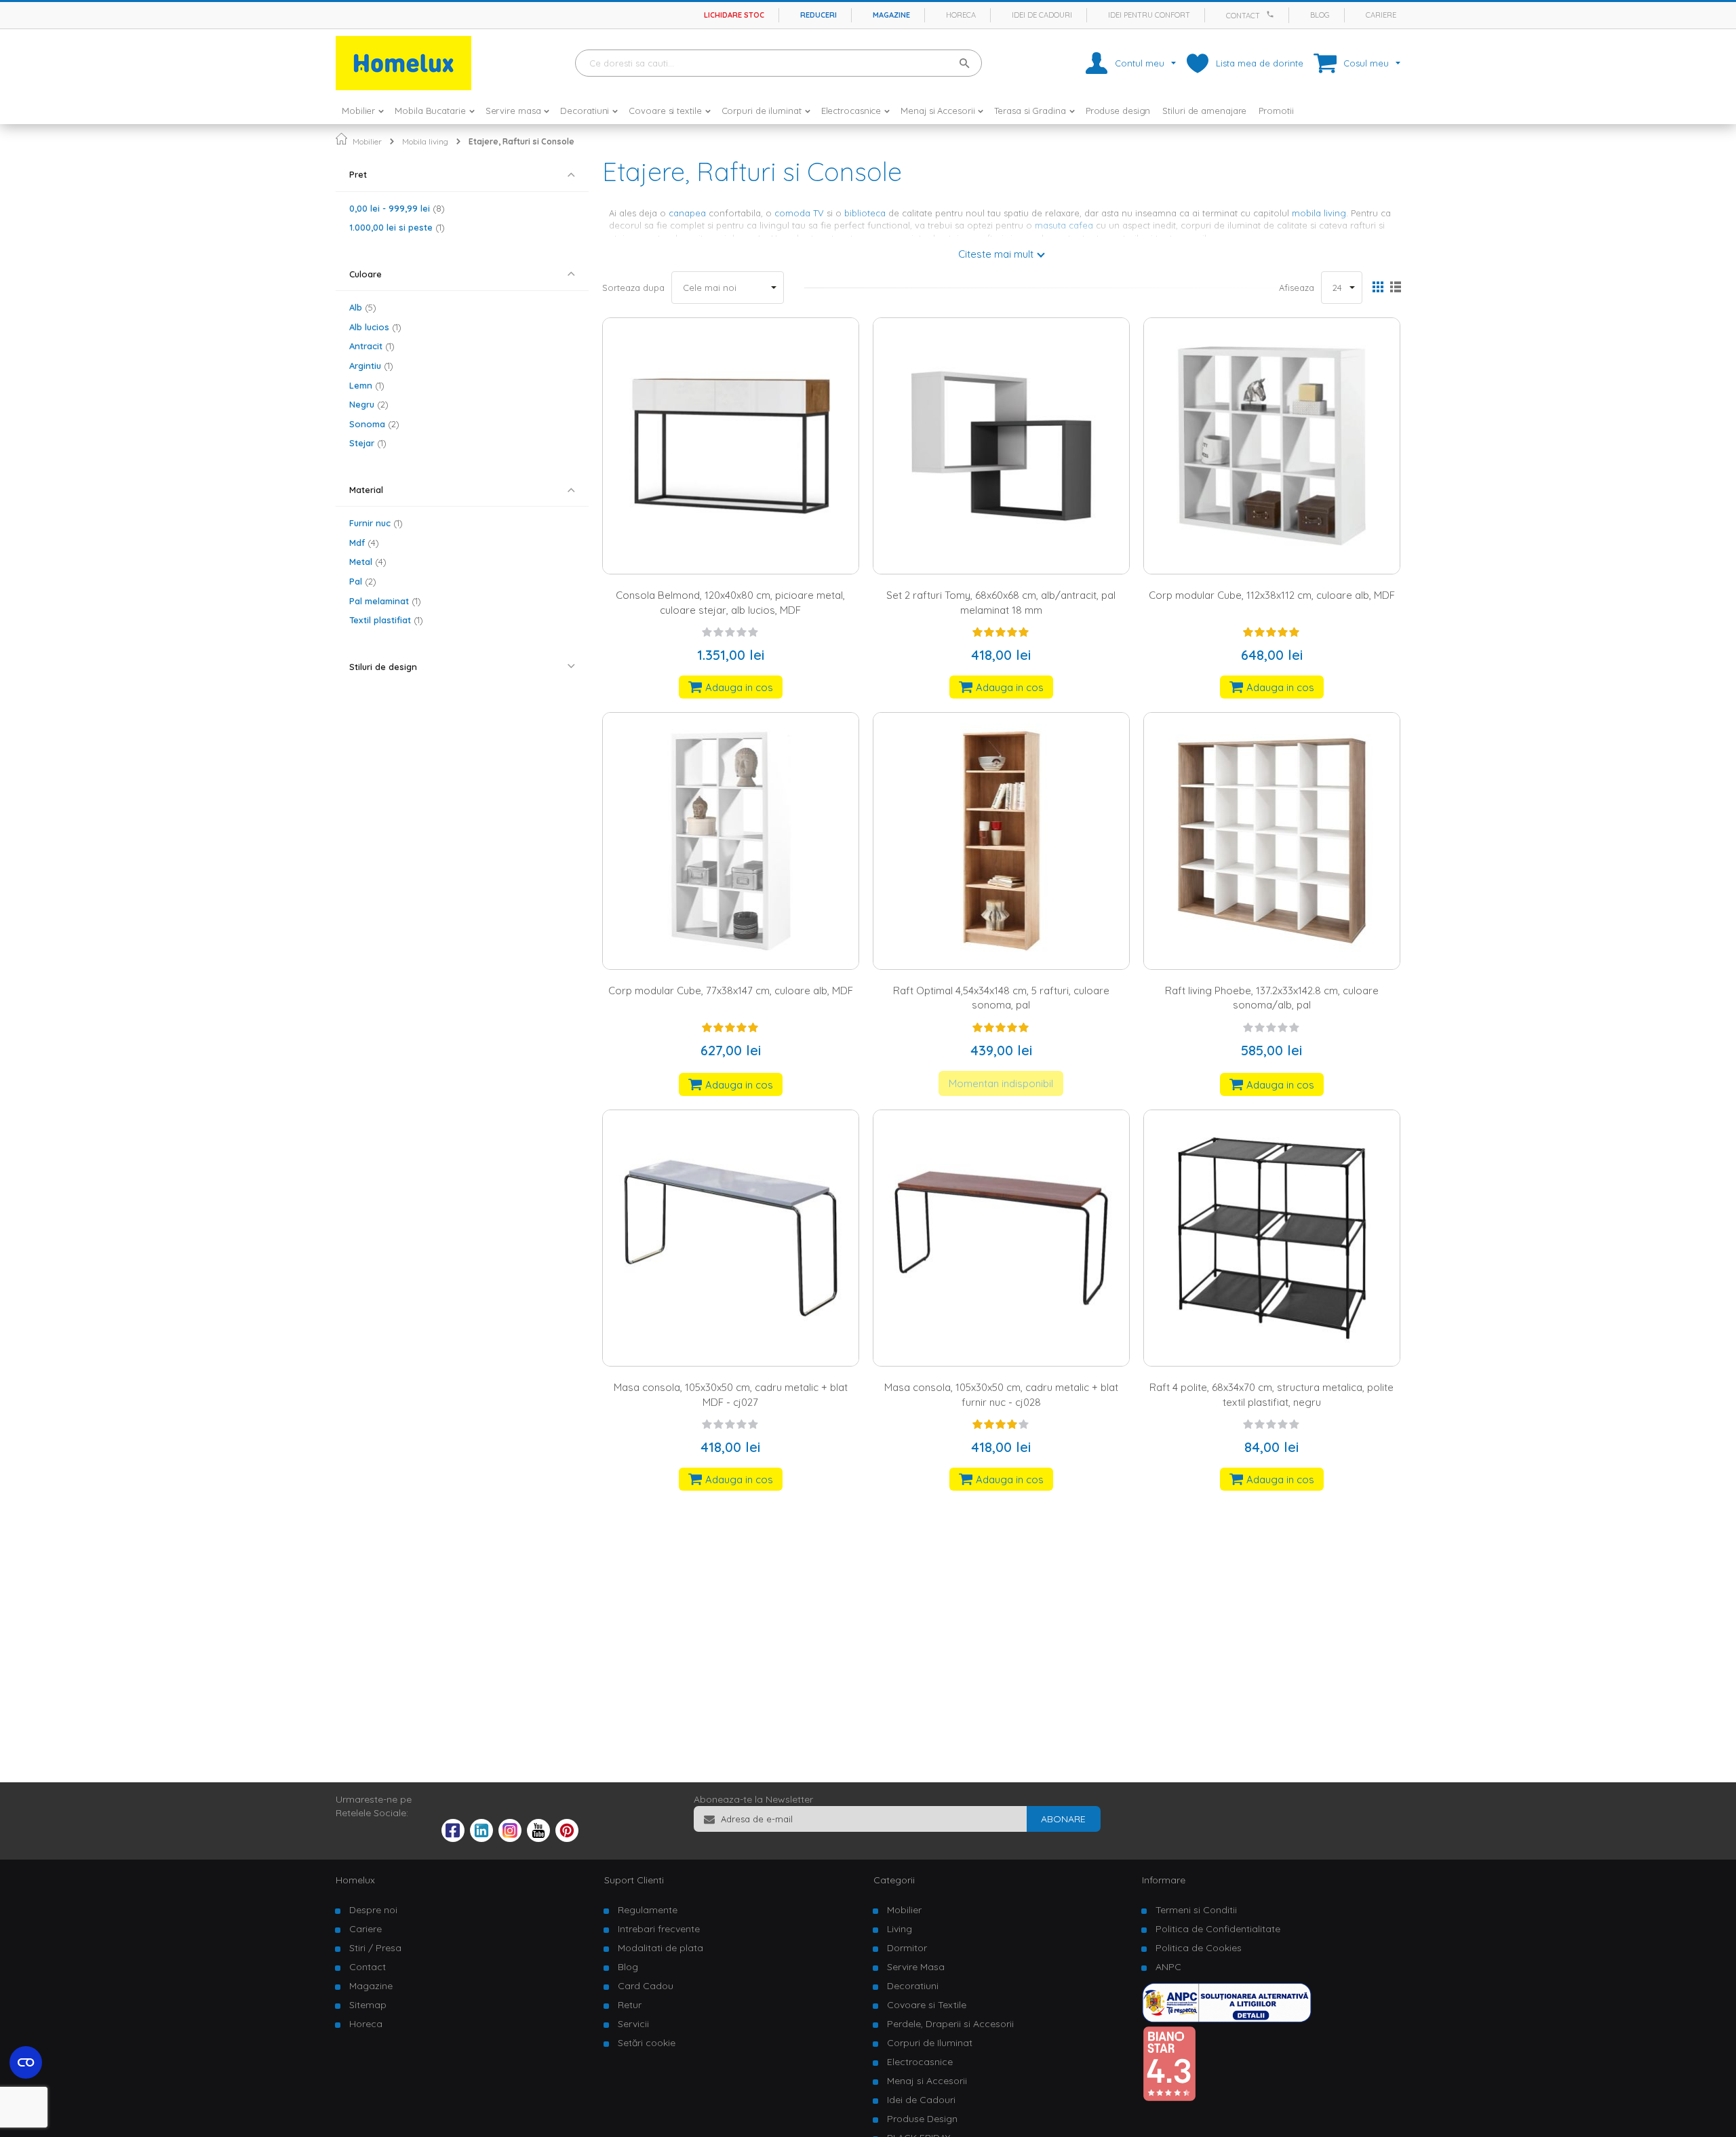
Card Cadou (646, 1986)
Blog (1320, 15)
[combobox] (778, 63)
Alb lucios (374, 327)
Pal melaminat (383, 601)
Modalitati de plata (660, 1948)
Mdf (362, 543)
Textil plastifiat (384, 620)
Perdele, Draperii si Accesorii (950, 2024)
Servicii (633, 2024)
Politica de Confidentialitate (1218, 1929)
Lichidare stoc (734, 15)
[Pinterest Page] (567, 1839)
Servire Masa (916, 1967)
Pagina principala (341, 139)
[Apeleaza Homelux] (1272, 14)
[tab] (462, 175)
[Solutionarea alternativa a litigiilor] (1227, 2019)
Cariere (1381, 15)
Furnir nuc (374, 523)
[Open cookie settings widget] (26, 2062)
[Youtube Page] (538, 1839)
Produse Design (922, 2119)
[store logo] (403, 63)
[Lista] (1395, 288)
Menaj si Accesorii (927, 2081)
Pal (361, 581)
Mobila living (425, 141)
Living (900, 1929)
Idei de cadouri (1042, 15)
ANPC (1168, 1967)
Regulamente (648, 1910)
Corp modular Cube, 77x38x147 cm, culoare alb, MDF (731, 991)
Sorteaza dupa (633, 288)
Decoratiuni (913, 1986)
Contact (1243, 16)
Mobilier (367, 141)
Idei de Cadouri (921, 2100)
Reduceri (818, 15)
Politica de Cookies (1199, 1948)
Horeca (961, 15)
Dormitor (907, 1948)
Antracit (370, 346)
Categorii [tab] (894, 1880)
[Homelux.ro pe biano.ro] (1169, 2098)
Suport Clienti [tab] (634, 1880)
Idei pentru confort (1149, 15)
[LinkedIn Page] (481, 1839)
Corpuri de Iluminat (930, 2043)
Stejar (366, 443)
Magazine (891, 15)
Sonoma (373, 424)
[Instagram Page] (510, 1839)
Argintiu (370, 366)
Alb (361, 307)
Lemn (365, 385)
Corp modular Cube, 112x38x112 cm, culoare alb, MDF (1272, 595)
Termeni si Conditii (1196, 1910)
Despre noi (373, 1910)
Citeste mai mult (996, 254)
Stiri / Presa (375, 1948)
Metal (366, 562)
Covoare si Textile (927, 2005)
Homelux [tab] (355, 1880)
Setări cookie (647, 2043)
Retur (630, 2005)
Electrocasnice (920, 2062)
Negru (367, 404)
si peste (395, 227)
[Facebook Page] (453, 1833)
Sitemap (368, 2005)
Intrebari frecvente (659, 1929)
